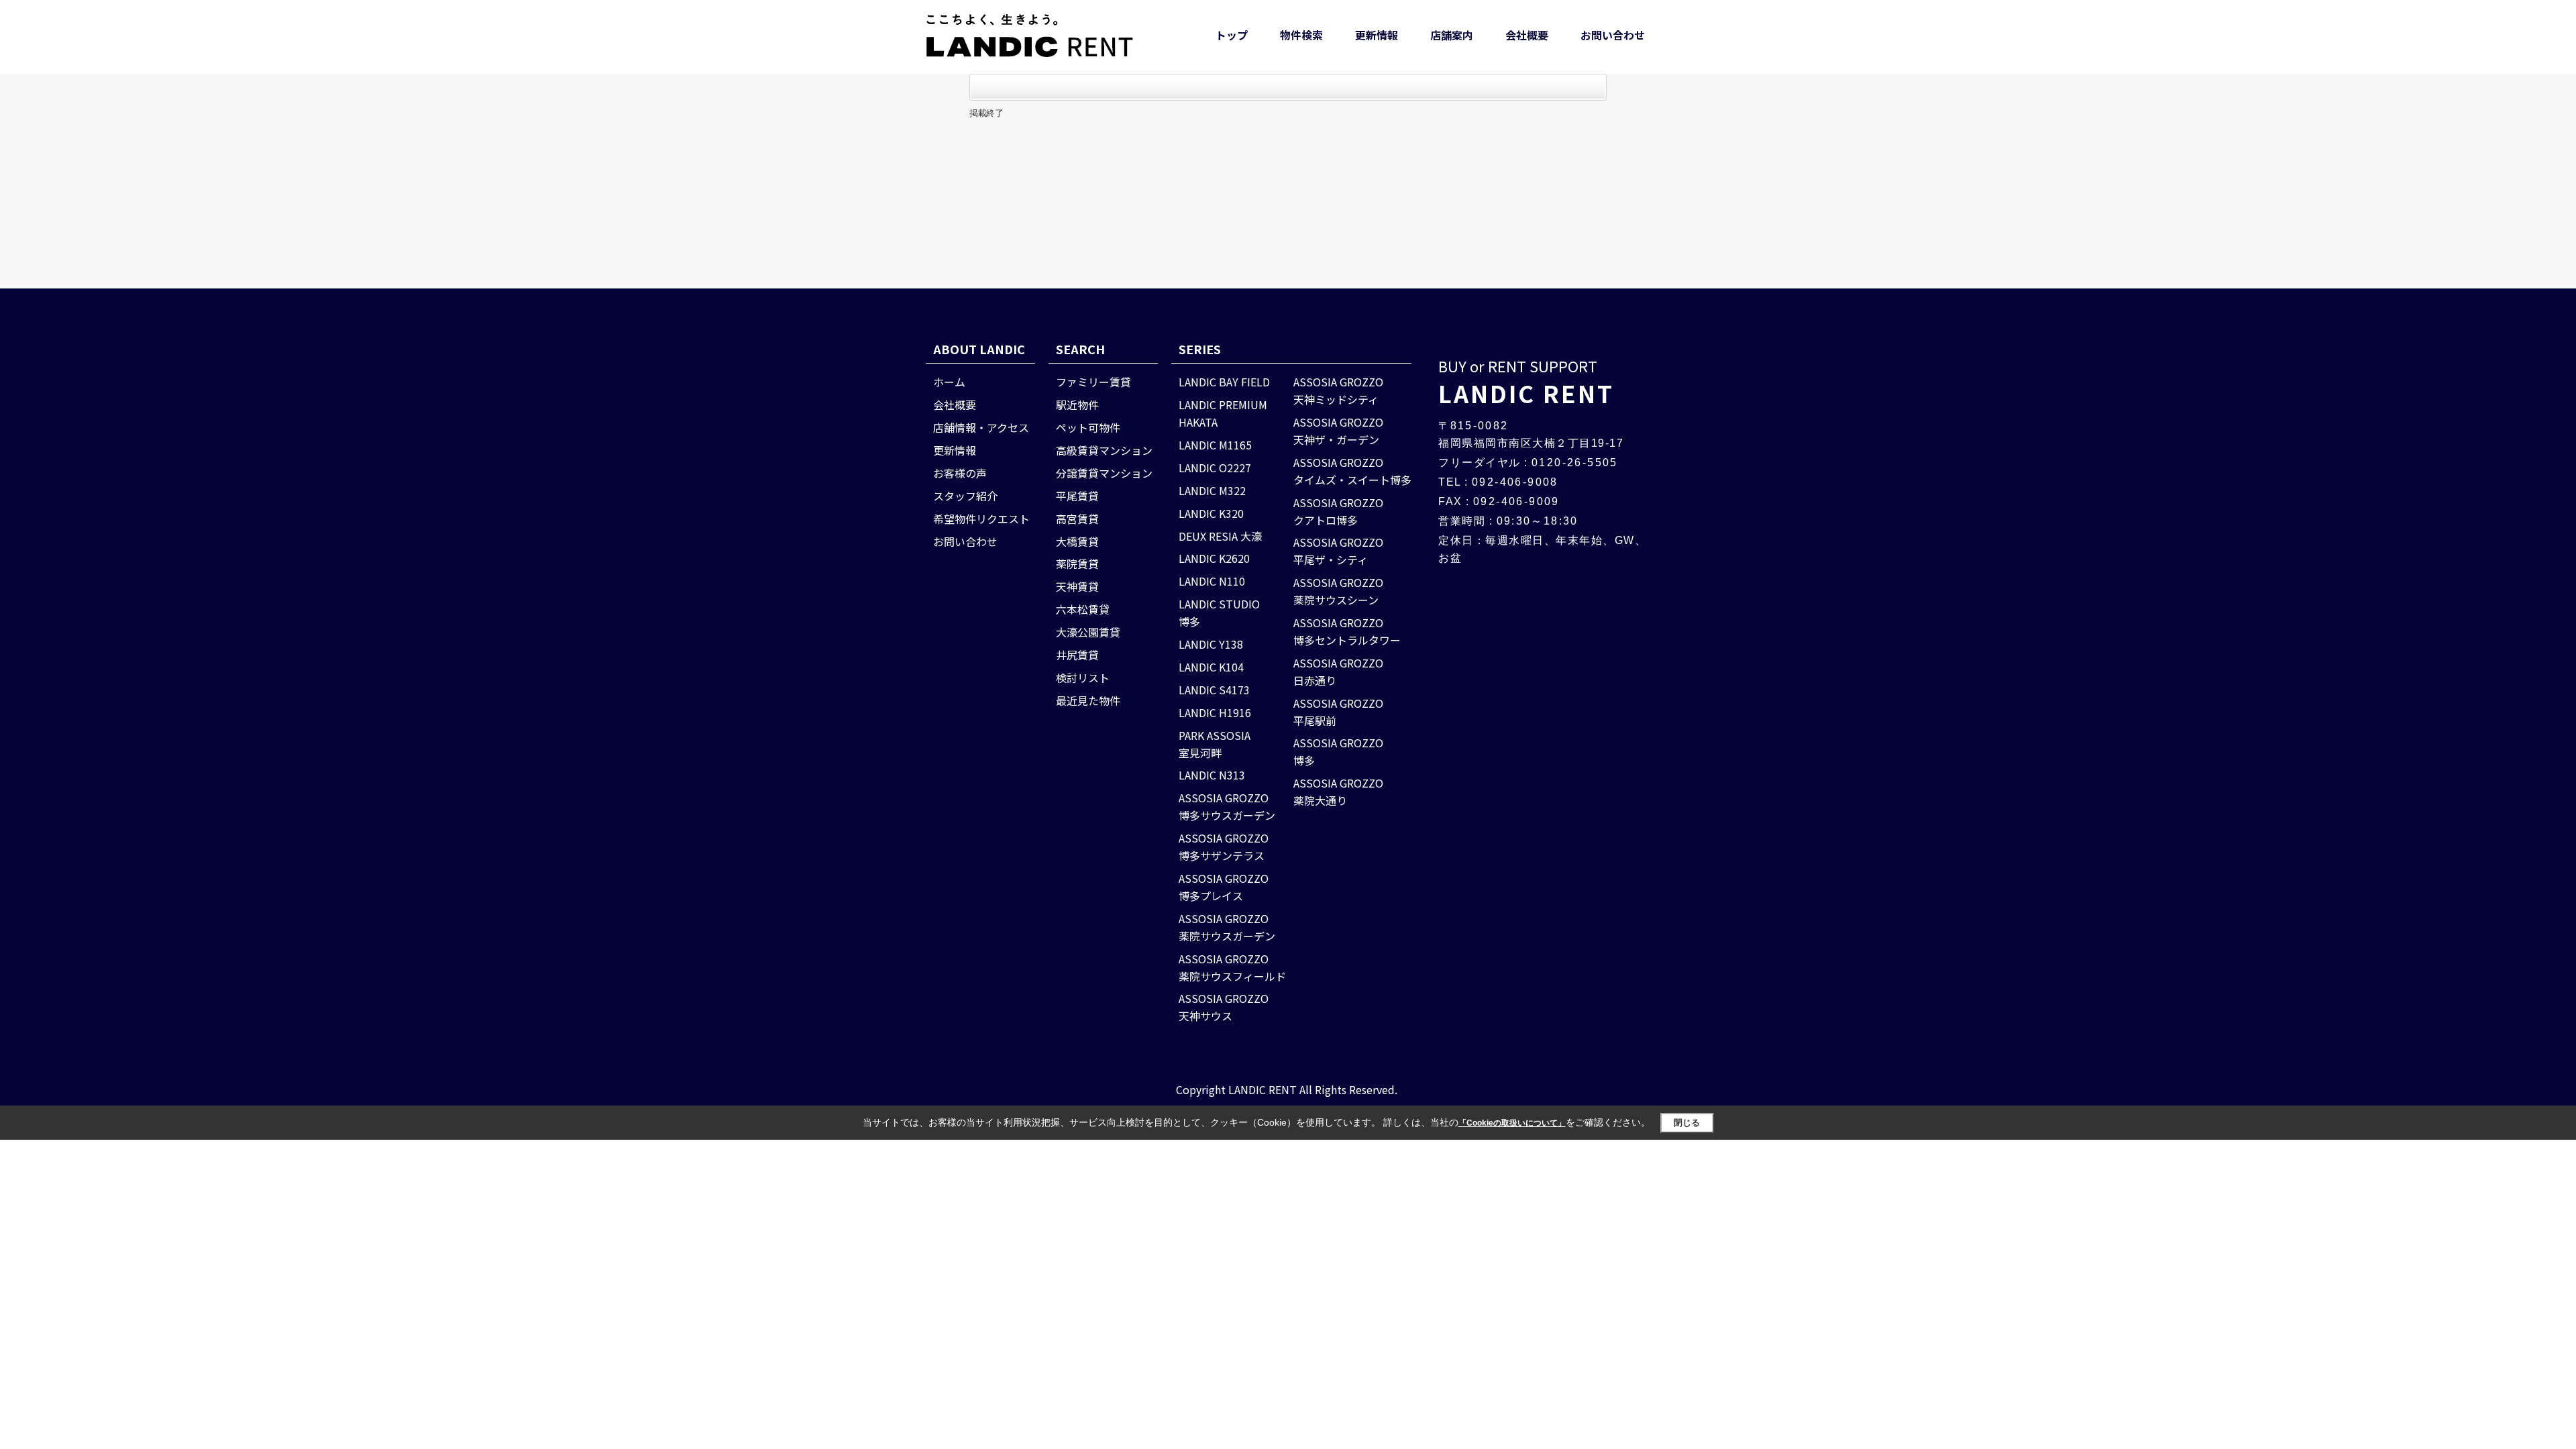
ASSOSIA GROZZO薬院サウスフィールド (1232, 967)
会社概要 (1527, 35)
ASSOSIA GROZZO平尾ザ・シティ (1338, 551)
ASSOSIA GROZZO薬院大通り (1338, 792)
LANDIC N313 (1212, 775)
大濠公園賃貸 (1088, 632)
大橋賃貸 (1077, 541)
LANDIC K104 (1211, 667)
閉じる (1687, 1123)
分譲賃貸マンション (1104, 473)
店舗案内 (1452, 35)
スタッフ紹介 (965, 496)
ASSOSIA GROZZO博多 (1338, 751)
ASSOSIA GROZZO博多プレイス (1224, 887)
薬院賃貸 (1077, 563)
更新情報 (1377, 35)
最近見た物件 (1088, 700)
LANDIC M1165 (1215, 445)
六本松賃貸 (1083, 609)
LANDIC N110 (1212, 581)
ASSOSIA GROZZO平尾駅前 (1338, 712)
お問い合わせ (1613, 35)
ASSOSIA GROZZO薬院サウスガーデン (1227, 927)
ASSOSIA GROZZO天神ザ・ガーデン (1338, 431)
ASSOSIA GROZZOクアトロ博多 (1338, 511)
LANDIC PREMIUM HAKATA (1223, 413)
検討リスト (1083, 678)
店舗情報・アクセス (981, 427)
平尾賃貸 (1077, 496)
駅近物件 (1077, 405)
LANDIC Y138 (1211, 644)
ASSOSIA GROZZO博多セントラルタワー (1347, 631)
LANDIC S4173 (1214, 690)
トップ (1232, 35)
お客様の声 (960, 473)
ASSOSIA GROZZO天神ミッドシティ (1338, 390)
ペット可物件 (1088, 427)
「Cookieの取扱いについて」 (1512, 1123)
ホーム (949, 382)
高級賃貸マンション (1104, 450)
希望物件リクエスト (981, 519)
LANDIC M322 (1212, 490)
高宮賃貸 (1077, 519)
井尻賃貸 (1077, 655)
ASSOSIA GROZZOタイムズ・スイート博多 (1352, 471)
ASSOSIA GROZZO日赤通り (1338, 672)
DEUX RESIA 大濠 (1220, 536)
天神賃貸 (1077, 586)
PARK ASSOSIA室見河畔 (1215, 744)
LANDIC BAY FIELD (1224, 382)
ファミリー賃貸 (1093, 382)
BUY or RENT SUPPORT (1526, 382)
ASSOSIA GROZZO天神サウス (1224, 1007)
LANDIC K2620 (1214, 558)
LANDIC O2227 (1215, 468)
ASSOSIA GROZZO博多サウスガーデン (1227, 806)
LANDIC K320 (1211, 513)
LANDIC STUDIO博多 (1219, 612)
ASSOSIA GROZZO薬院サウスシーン (1338, 591)
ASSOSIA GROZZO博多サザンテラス (1224, 847)
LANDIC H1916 (1215, 712)
